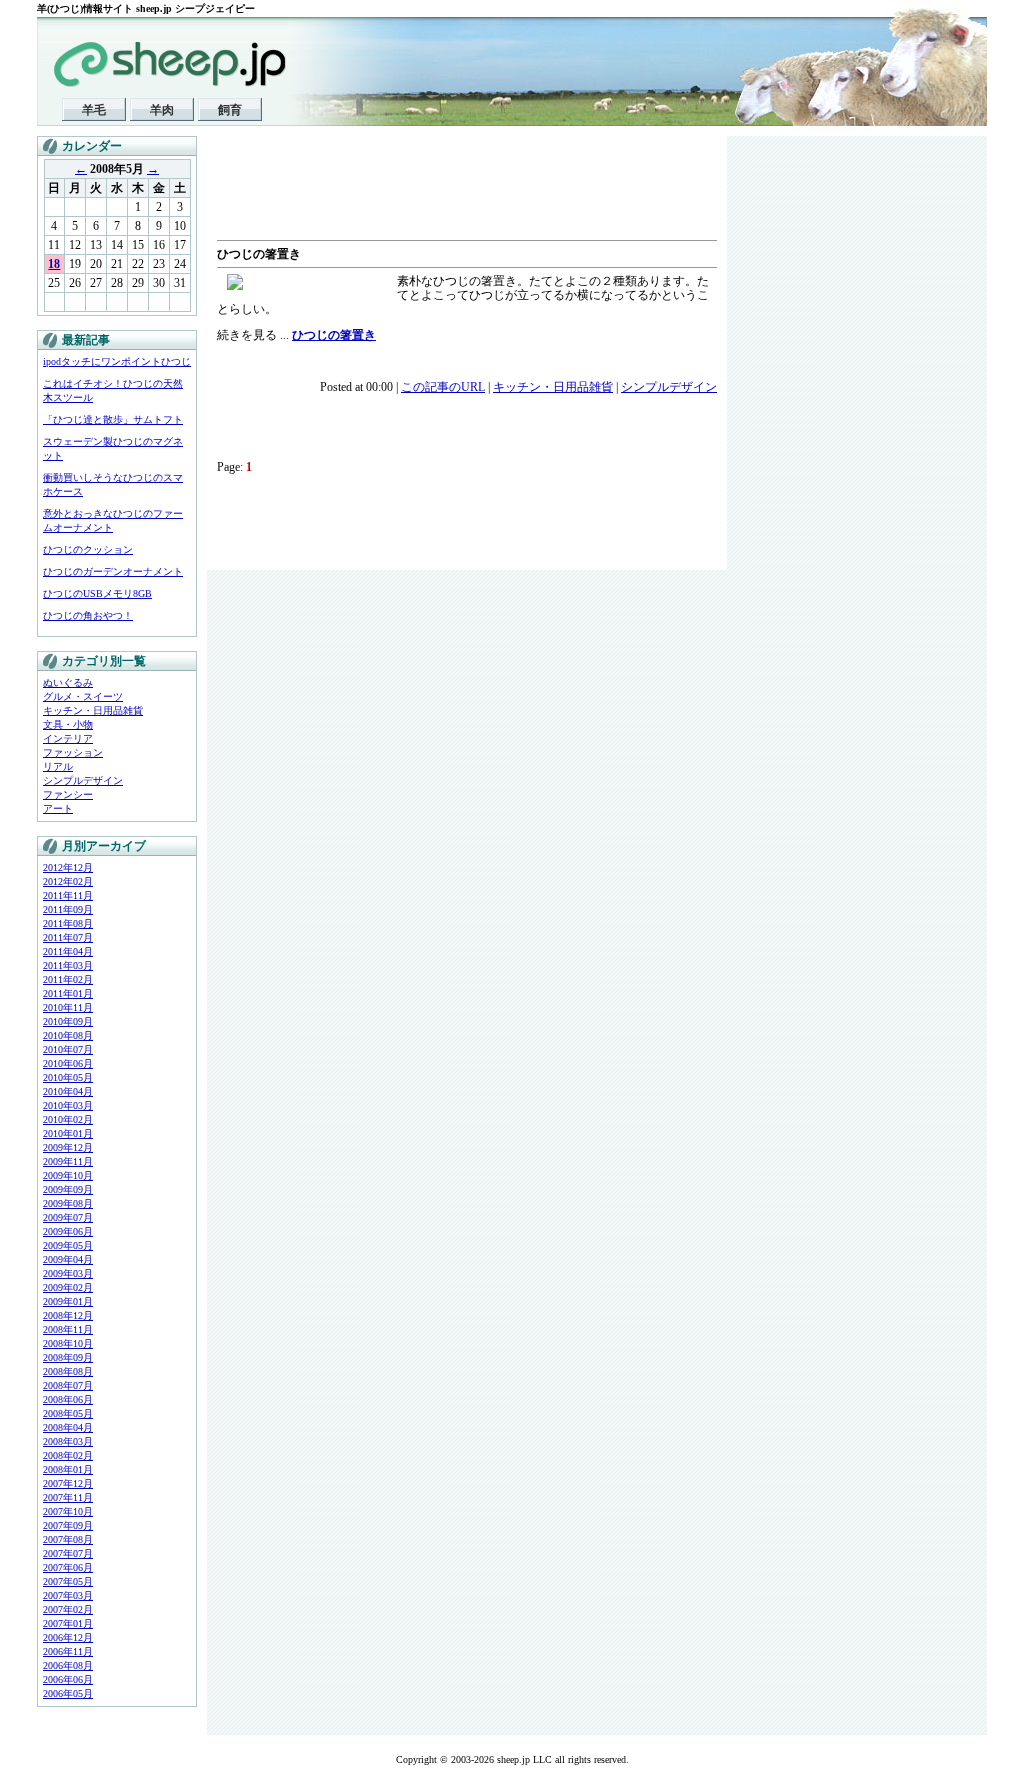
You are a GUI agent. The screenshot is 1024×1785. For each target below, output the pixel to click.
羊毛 (94, 110)
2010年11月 (68, 1007)
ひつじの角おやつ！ (88, 615)
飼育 (230, 110)
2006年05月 (68, 1693)
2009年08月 (68, 1203)
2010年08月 (68, 1035)
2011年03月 (68, 965)
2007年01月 (68, 1623)
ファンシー (68, 794)
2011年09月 (68, 909)
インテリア (68, 738)
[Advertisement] (451, 190)
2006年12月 (68, 1637)
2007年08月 (68, 1539)
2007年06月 (68, 1567)
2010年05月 (68, 1077)
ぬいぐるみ (68, 682)
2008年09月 (68, 1357)
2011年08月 (68, 923)
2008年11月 (68, 1329)
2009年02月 (68, 1287)
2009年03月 (68, 1273)
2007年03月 (68, 1595)
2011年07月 (68, 937)
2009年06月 (68, 1231)
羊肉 (162, 110)
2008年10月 (68, 1343)
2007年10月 (68, 1511)
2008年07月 (68, 1385)
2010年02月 (68, 1119)
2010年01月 (68, 1133)
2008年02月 (68, 1455)
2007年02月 (68, 1609)
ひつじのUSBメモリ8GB (97, 593)
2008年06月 (68, 1399)
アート (58, 808)
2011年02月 (68, 979)
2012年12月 (68, 867)
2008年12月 (68, 1315)
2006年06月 (68, 1679)
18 (54, 264)
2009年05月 (68, 1245)
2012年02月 (68, 881)
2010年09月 (68, 1021)
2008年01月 (68, 1469)
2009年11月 (68, 1161)
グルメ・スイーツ (83, 696)
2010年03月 (68, 1105)
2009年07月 (68, 1217)
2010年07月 (68, 1049)
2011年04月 (68, 951)
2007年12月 (68, 1483)
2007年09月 (68, 1525)
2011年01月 (68, 993)
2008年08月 (68, 1371)
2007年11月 (68, 1497)
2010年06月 (68, 1063)
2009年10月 (68, 1175)
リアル (58, 766)
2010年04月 (68, 1091)
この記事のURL (443, 387)
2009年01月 (68, 1301)
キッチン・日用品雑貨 (93, 710)
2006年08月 (68, 1665)
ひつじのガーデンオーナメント (113, 571)
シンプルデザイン (83, 780)
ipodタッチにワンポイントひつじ (117, 361)
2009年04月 (68, 1259)
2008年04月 (68, 1427)
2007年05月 (68, 1581)
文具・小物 (68, 724)
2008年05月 (68, 1413)
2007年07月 (68, 1553)
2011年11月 (68, 895)
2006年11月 (68, 1651)
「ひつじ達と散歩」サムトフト (113, 419)
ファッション (73, 752)
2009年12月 (68, 1147)
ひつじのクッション (88, 549)
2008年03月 (68, 1441)
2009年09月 (68, 1189)
